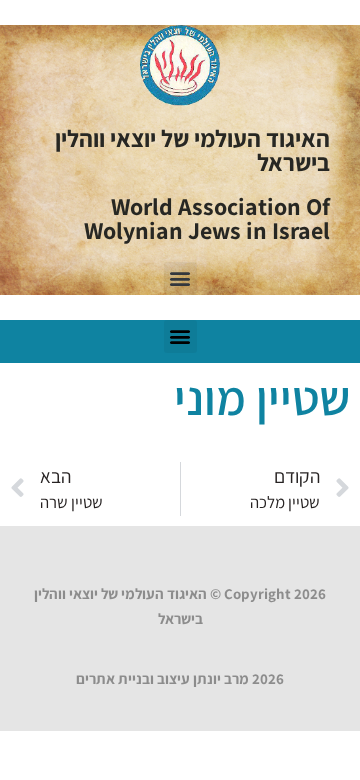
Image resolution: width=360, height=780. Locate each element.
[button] (180, 278)
